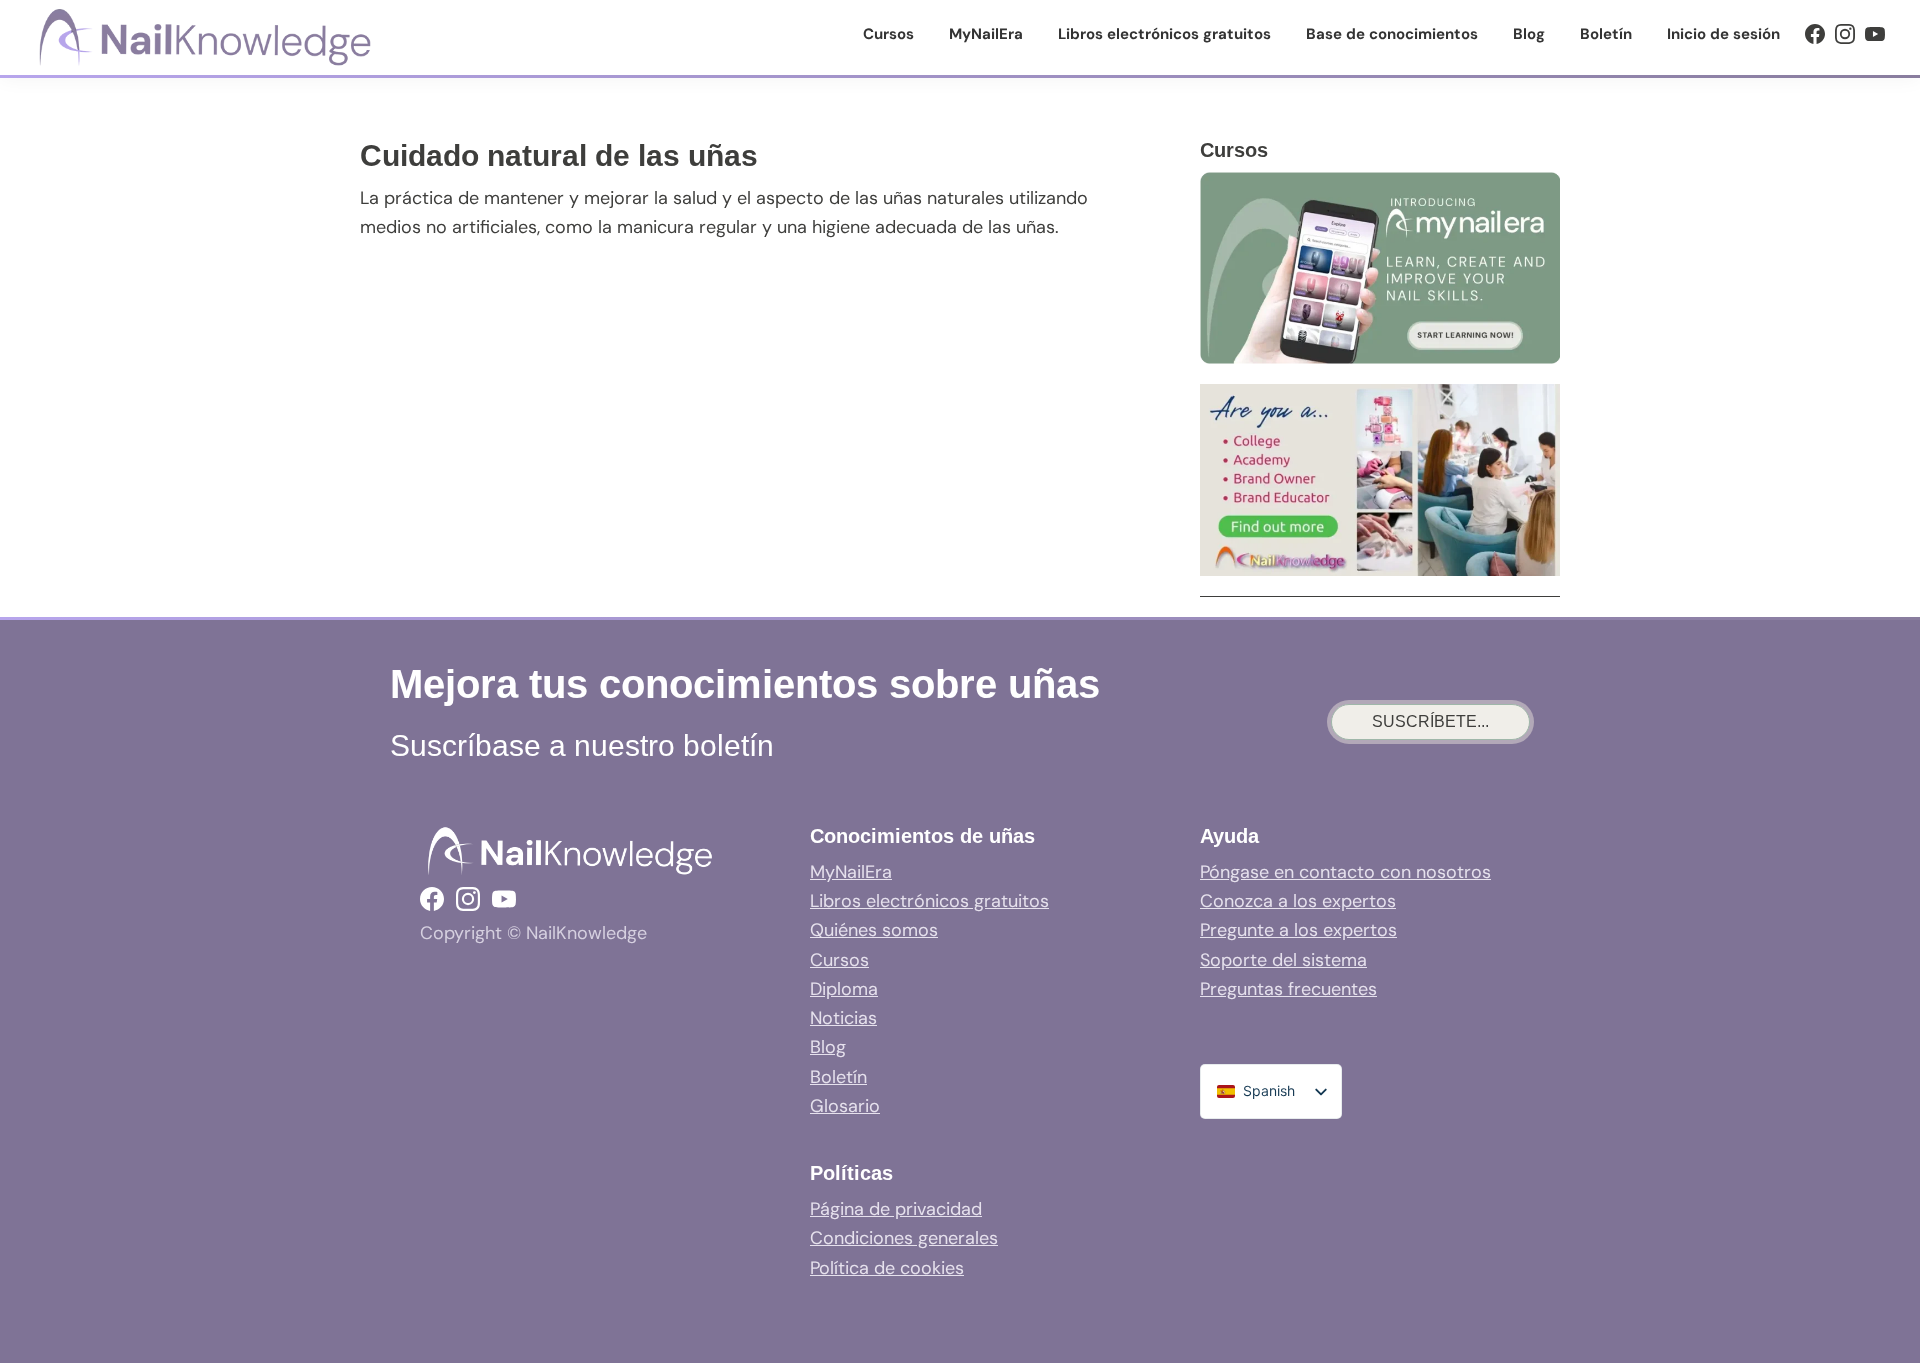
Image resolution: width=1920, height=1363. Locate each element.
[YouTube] (1875, 34)
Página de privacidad (896, 1209)
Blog (828, 1047)
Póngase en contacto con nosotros (1345, 872)
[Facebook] (1815, 34)
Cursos (839, 960)
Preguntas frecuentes (1288, 989)
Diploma (844, 989)
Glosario (845, 1106)
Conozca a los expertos (1298, 901)
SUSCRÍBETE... (1430, 721)
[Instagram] (1845, 34)
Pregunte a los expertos (1298, 930)
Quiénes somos (874, 930)
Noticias (843, 1018)
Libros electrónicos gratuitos (929, 901)
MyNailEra (851, 872)
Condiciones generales (904, 1238)
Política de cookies (887, 1268)
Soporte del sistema (1283, 960)
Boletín (838, 1077)
